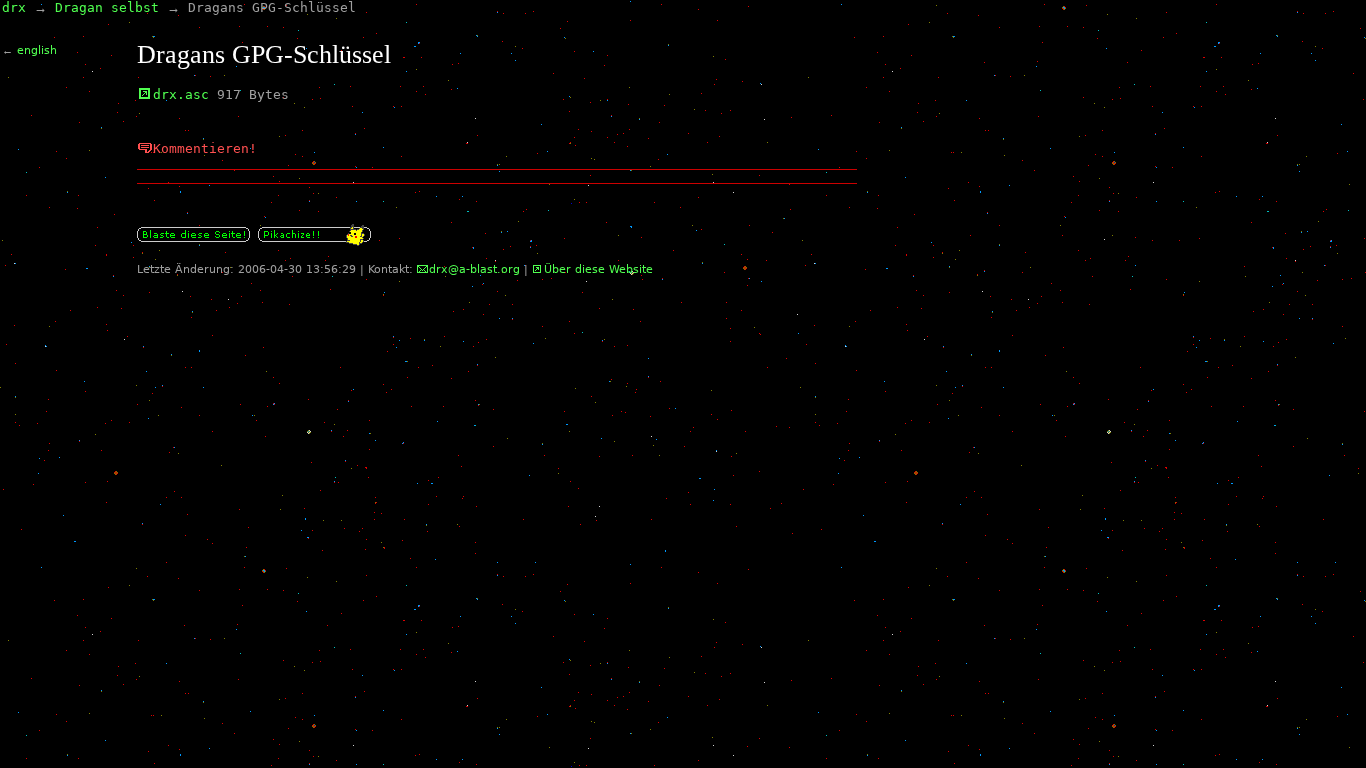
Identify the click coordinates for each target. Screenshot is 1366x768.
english (37, 50)
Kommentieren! (205, 148)
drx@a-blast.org (474, 269)
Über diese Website (598, 269)
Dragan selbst (107, 7)
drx (14, 7)
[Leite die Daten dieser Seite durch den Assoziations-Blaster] (193, 242)
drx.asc (181, 94)
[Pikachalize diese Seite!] (314, 242)
